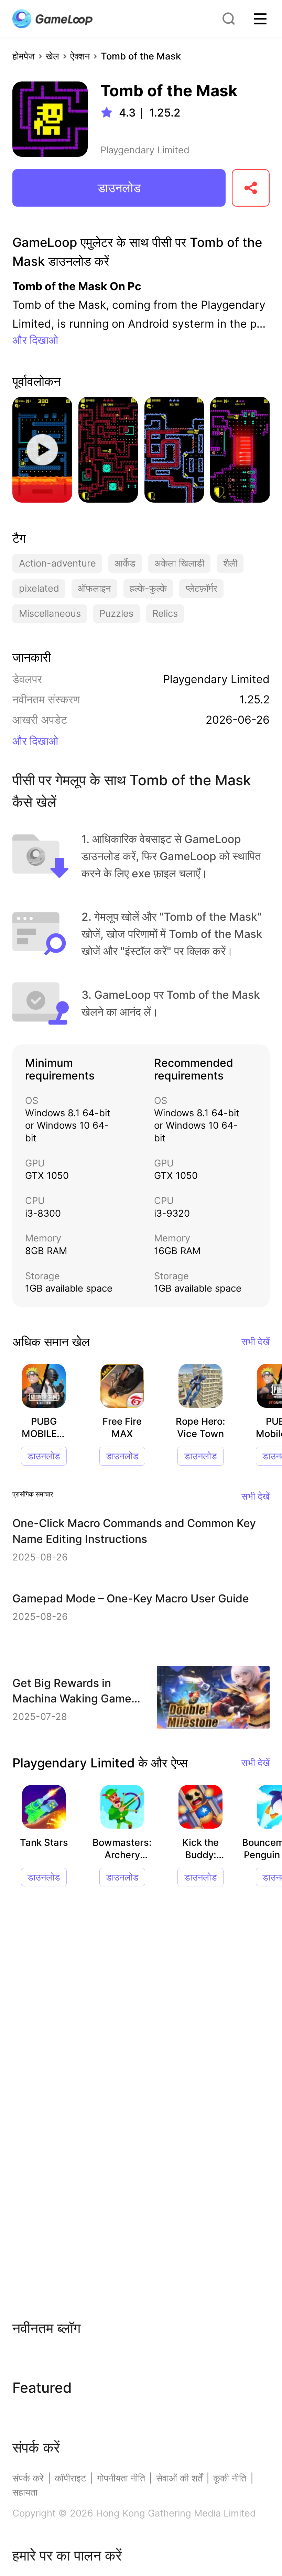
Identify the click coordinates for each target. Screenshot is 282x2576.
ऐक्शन (80, 56)
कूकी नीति (230, 2478)
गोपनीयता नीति (121, 2478)
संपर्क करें (28, 2478)
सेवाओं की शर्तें (179, 2478)
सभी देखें (256, 1342)
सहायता (25, 2492)
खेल (52, 56)
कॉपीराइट (70, 2478)
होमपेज (24, 56)
